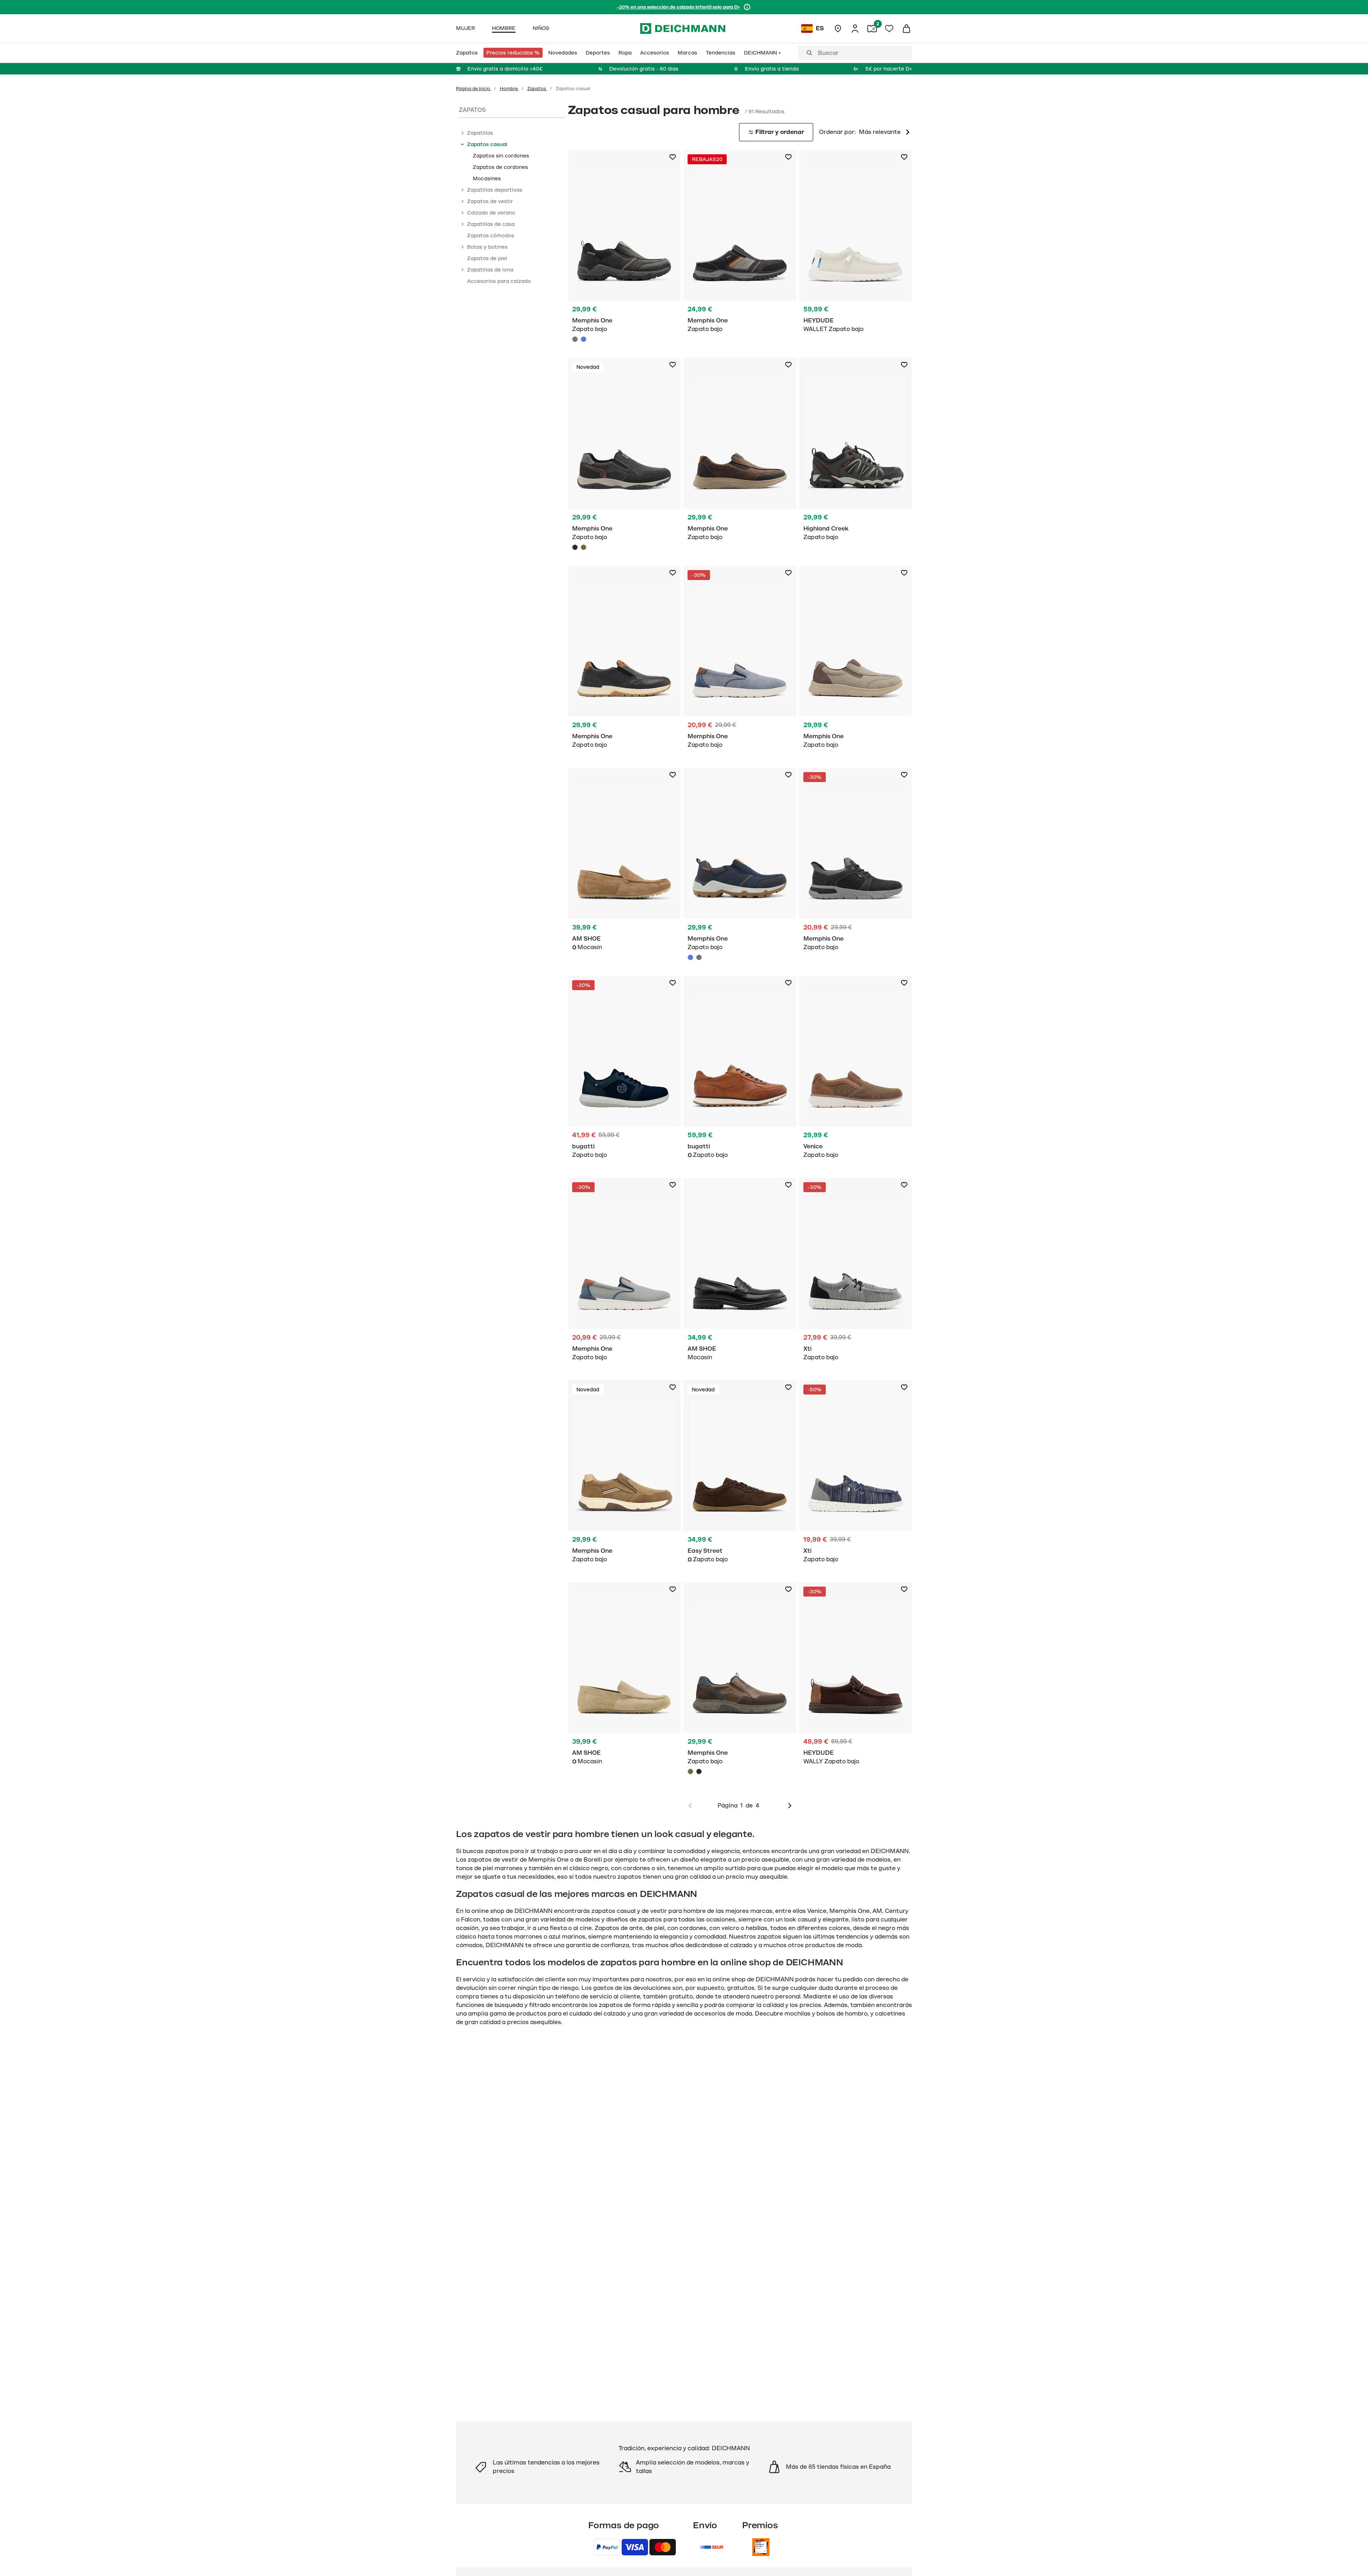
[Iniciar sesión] (855, 29)
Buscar (828, 53)
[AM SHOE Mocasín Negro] (740, 1273)
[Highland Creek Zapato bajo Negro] (856, 453)
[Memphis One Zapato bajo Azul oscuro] (740, 245)
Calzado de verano (491, 213)
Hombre (509, 89)
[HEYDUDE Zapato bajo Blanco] (856, 245)
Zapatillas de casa (491, 224)
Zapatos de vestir (490, 201)
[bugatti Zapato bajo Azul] (624, 1071)
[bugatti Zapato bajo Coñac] (740, 1071)
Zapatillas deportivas (495, 190)
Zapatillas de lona (490, 270)
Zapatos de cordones (500, 167)
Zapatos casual (487, 144)
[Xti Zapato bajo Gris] (856, 1273)
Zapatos (537, 89)
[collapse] (462, 144)
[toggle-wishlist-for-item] (673, 157)
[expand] (462, 133)
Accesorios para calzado (499, 281)
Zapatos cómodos (491, 236)
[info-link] (747, 7)
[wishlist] (889, 29)
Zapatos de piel (487, 258)
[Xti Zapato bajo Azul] (856, 1476)
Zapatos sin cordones (501, 156)
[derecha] (790, 1806)
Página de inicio (474, 89)
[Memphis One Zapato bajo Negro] (624, 456)
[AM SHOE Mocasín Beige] (624, 1678)
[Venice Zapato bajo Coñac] (856, 1071)
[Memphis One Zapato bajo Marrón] (584, 547)
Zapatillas (480, 133)
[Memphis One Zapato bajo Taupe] (856, 661)
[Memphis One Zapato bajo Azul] (584, 339)
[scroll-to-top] (1351, 2559)
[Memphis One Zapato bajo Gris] (624, 248)
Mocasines (487, 179)
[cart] (906, 29)
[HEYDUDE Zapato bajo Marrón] (856, 1678)
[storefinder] (838, 29)
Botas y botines (487, 247)
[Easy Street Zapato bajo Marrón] (740, 1476)
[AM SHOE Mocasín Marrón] (624, 863)
